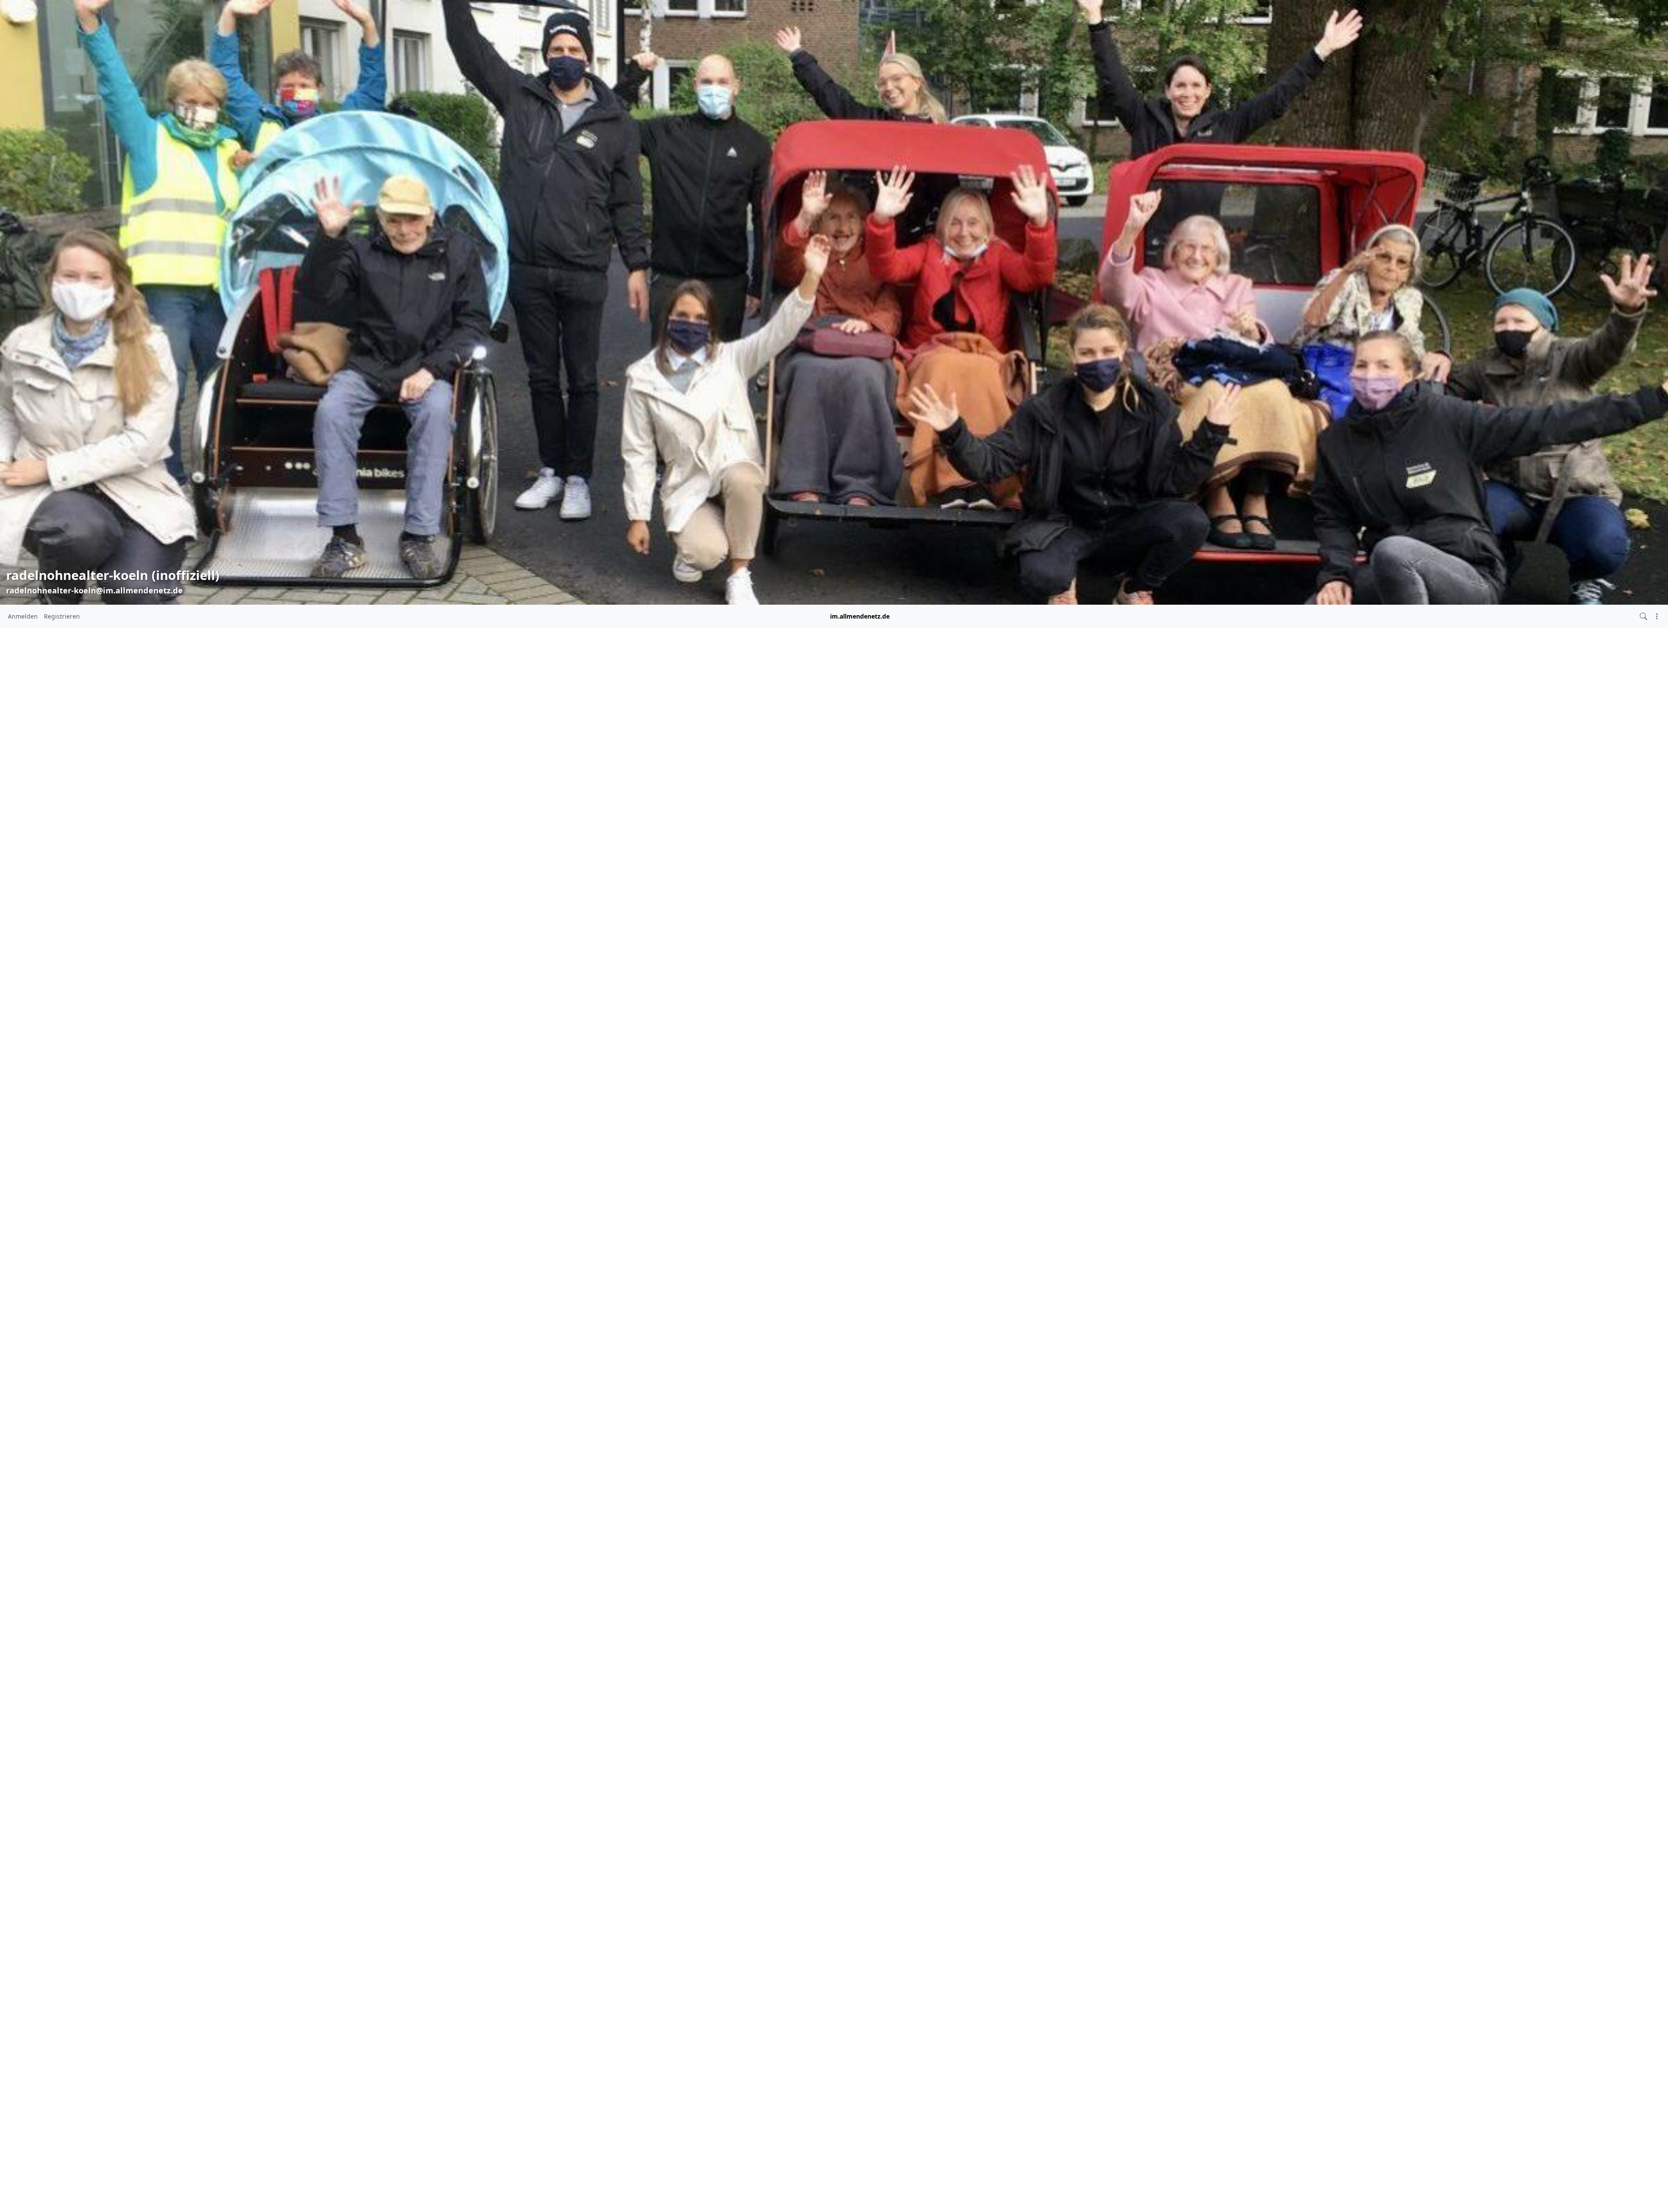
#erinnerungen (598, 997)
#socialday (654, 1073)
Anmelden (23, 616)
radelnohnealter (713, 719)
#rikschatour (612, 1058)
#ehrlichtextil (627, 967)
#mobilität (616, 1011)
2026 (567, 839)
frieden (870, 719)
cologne (919, 719)
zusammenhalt (961, 719)
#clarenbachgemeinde (588, 947)
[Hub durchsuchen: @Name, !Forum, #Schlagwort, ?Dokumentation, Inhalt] (1643, 616)
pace (777, 719)
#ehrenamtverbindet (627, 957)
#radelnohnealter (612, 1033)
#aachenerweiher (595, 937)
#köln (589, 1009)
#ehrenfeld (594, 967)
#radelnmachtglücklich (612, 1022)
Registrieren (62, 616)
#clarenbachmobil (642, 947)
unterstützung (710, 729)
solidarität (836, 719)
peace (754, 719)
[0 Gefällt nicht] (706, 758)
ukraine (802, 719)
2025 (567, 855)
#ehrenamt (576, 958)
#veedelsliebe (645, 1085)
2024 (567, 871)
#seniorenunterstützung (598, 1072)
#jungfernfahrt (638, 997)
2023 (567, 887)
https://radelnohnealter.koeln (597, 803)
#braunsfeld (635, 937)
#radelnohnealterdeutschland (600, 1047)
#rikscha (652, 1047)
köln (894, 719)
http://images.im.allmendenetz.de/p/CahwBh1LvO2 (772, 669)
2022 (567, 903)
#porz (639, 1011)
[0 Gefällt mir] (690, 758)
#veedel (609, 1084)
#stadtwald (576, 1085)
